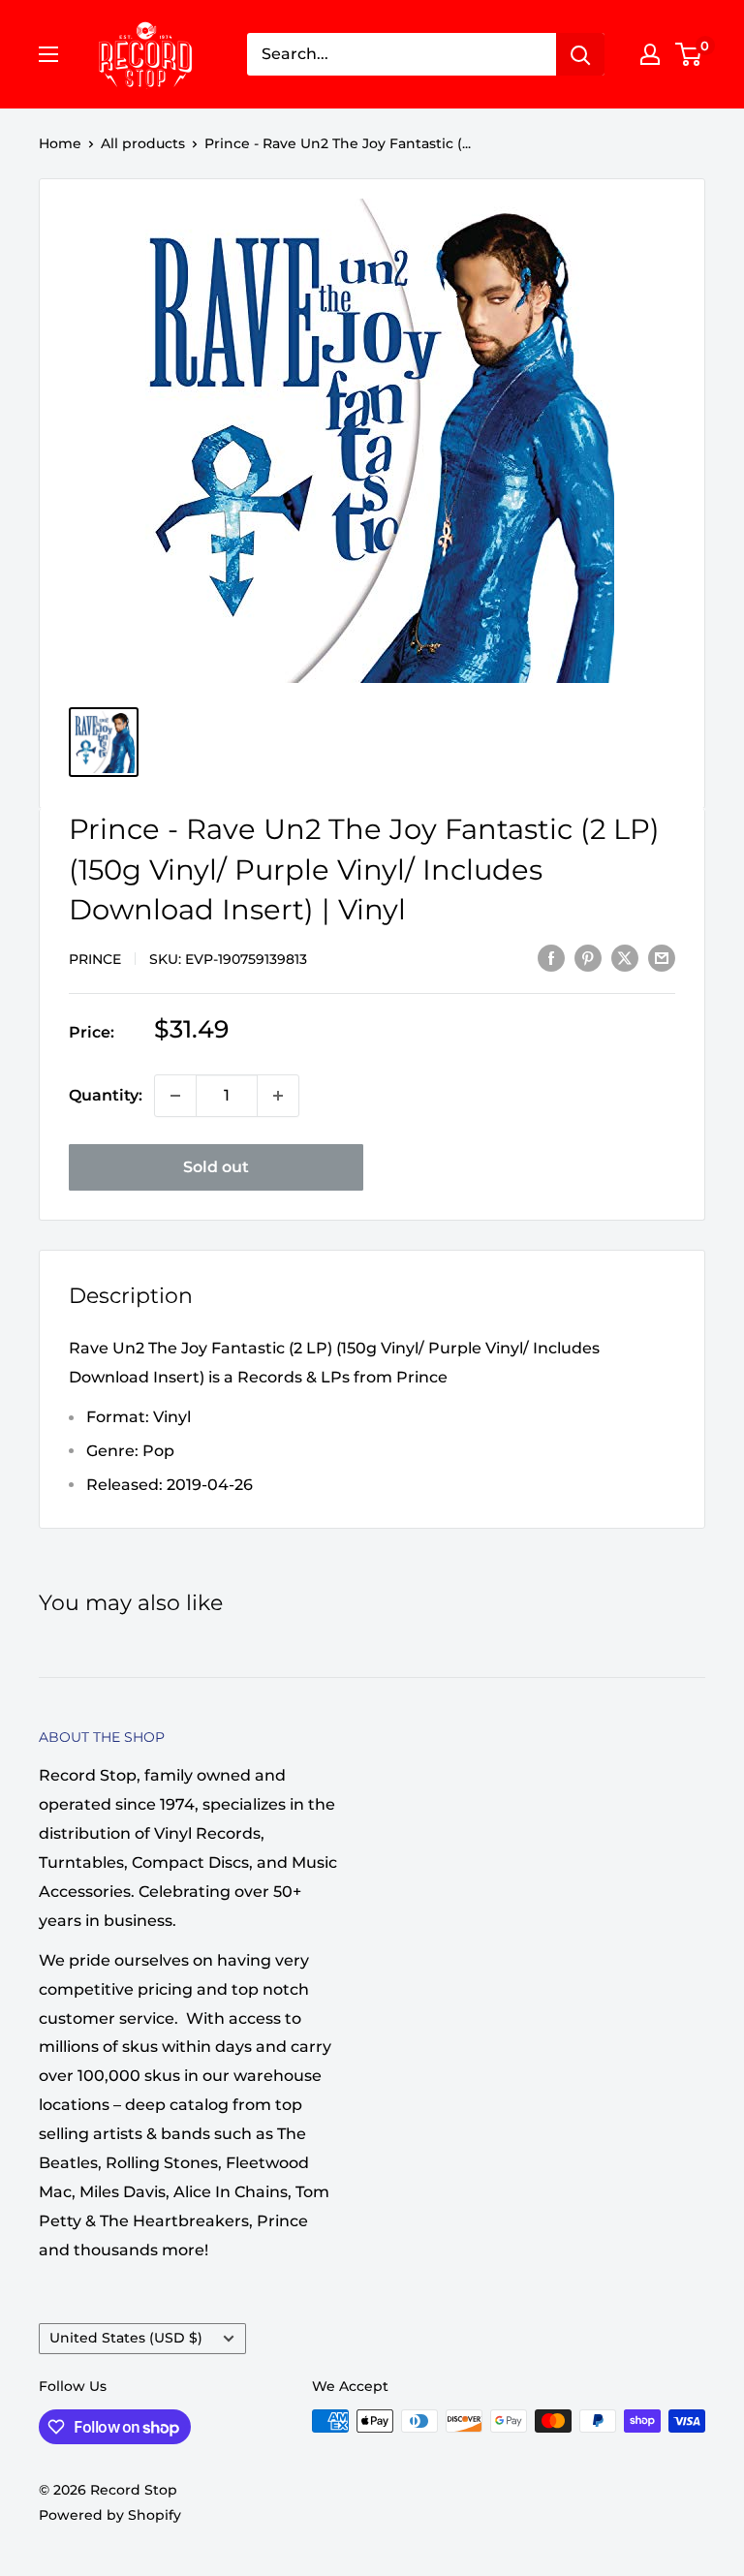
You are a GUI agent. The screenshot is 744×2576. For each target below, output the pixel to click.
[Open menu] (48, 54)
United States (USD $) (126, 2338)
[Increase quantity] (278, 1096)
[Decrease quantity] (175, 1096)
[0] (689, 54)
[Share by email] (662, 957)
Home (60, 143)
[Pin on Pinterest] (588, 957)
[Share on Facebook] (551, 957)
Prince (95, 959)
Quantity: (106, 1095)
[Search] (580, 54)
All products (143, 143)
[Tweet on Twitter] (625, 957)
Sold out (216, 1167)
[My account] (650, 54)
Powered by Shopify (110, 2515)
